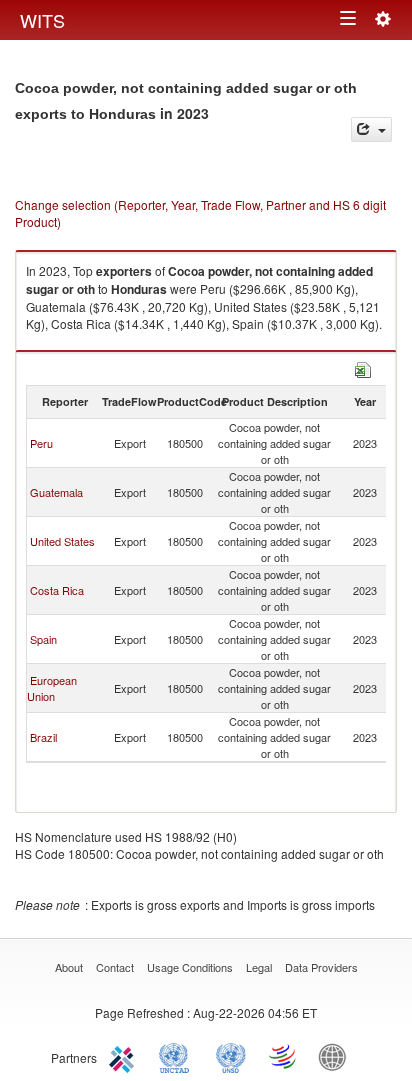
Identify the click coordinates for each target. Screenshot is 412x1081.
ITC (125, 1056)
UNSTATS (231, 1056)
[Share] (371, 129)
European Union (52, 688)
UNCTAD (178, 1056)
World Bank (337, 1056)
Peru (41, 443)
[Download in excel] (363, 367)
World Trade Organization (284, 1056)
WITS (42, 20)
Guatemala (56, 492)
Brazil (43, 737)
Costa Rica (57, 590)
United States (62, 541)
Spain (43, 639)
